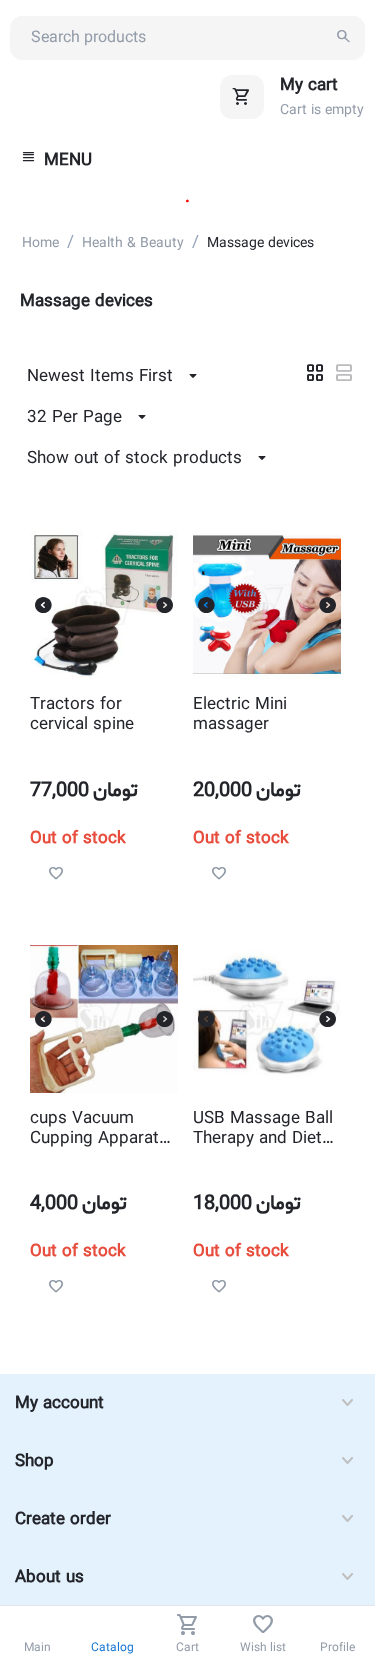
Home (40, 243)
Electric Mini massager (240, 715)
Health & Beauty (133, 243)
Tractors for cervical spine (82, 715)
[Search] (343, 38)
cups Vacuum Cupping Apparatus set (103, 1129)
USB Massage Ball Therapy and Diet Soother (263, 1129)
